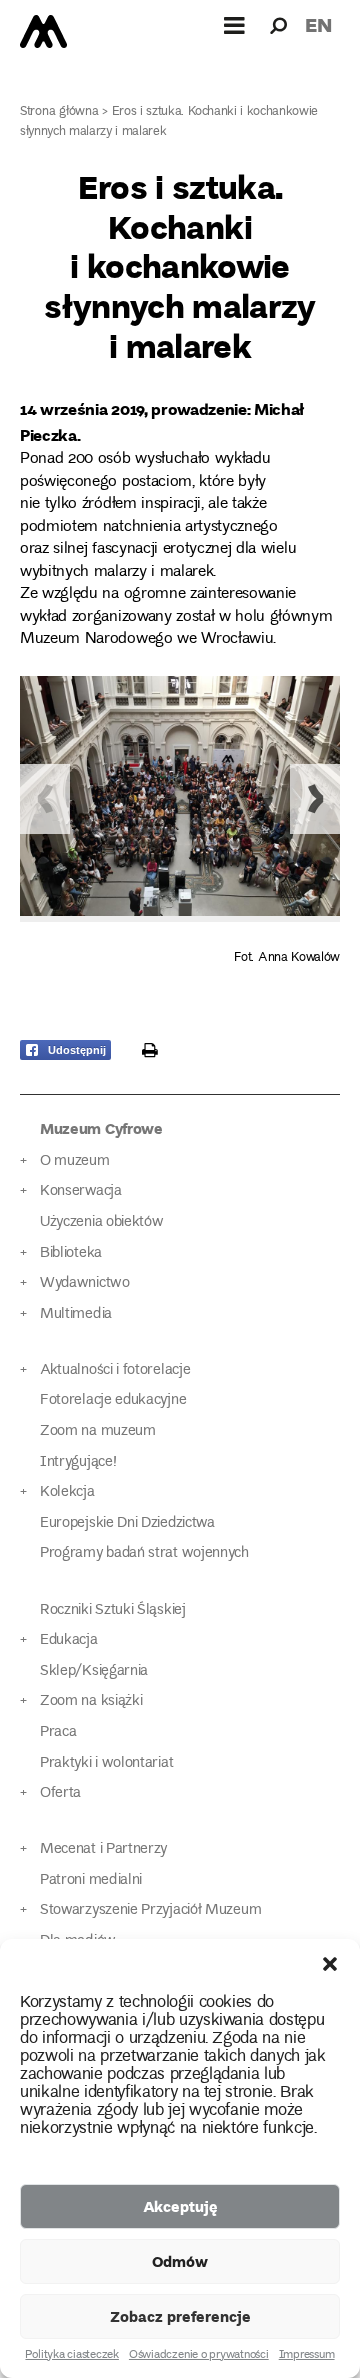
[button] (330, 1964)
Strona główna (59, 112)
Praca (58, 1732)
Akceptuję (180, 2206)
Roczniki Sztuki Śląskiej (113, 1610)
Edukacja (69, 1640)
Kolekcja (67, 1492)
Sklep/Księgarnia (94, 1671)
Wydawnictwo (85, 1283)
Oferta (60, 1793)
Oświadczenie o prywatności (199, 2356)
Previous (45, 799)
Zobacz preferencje (180, 2316)
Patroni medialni (91, 1880)
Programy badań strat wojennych (144, 1553)
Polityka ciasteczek (71, 2356)
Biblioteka (71, 1253)
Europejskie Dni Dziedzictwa (127, 1523)
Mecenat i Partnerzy (103, 1849)
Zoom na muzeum (98, 1431)
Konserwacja (81, 1191)
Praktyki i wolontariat (106, 1763)
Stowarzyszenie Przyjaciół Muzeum (150, 1910)
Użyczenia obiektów (102, 1222)
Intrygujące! (78, 1462)
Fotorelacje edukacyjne (113, 1400)
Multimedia (76, 1314)
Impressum (307, 2356)
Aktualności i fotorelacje (115, 1370)
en (318, 24)
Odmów (180, 2261)
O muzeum (75, 1161)
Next (315, 799)
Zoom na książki (91, 1701)
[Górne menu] (235, 25)
